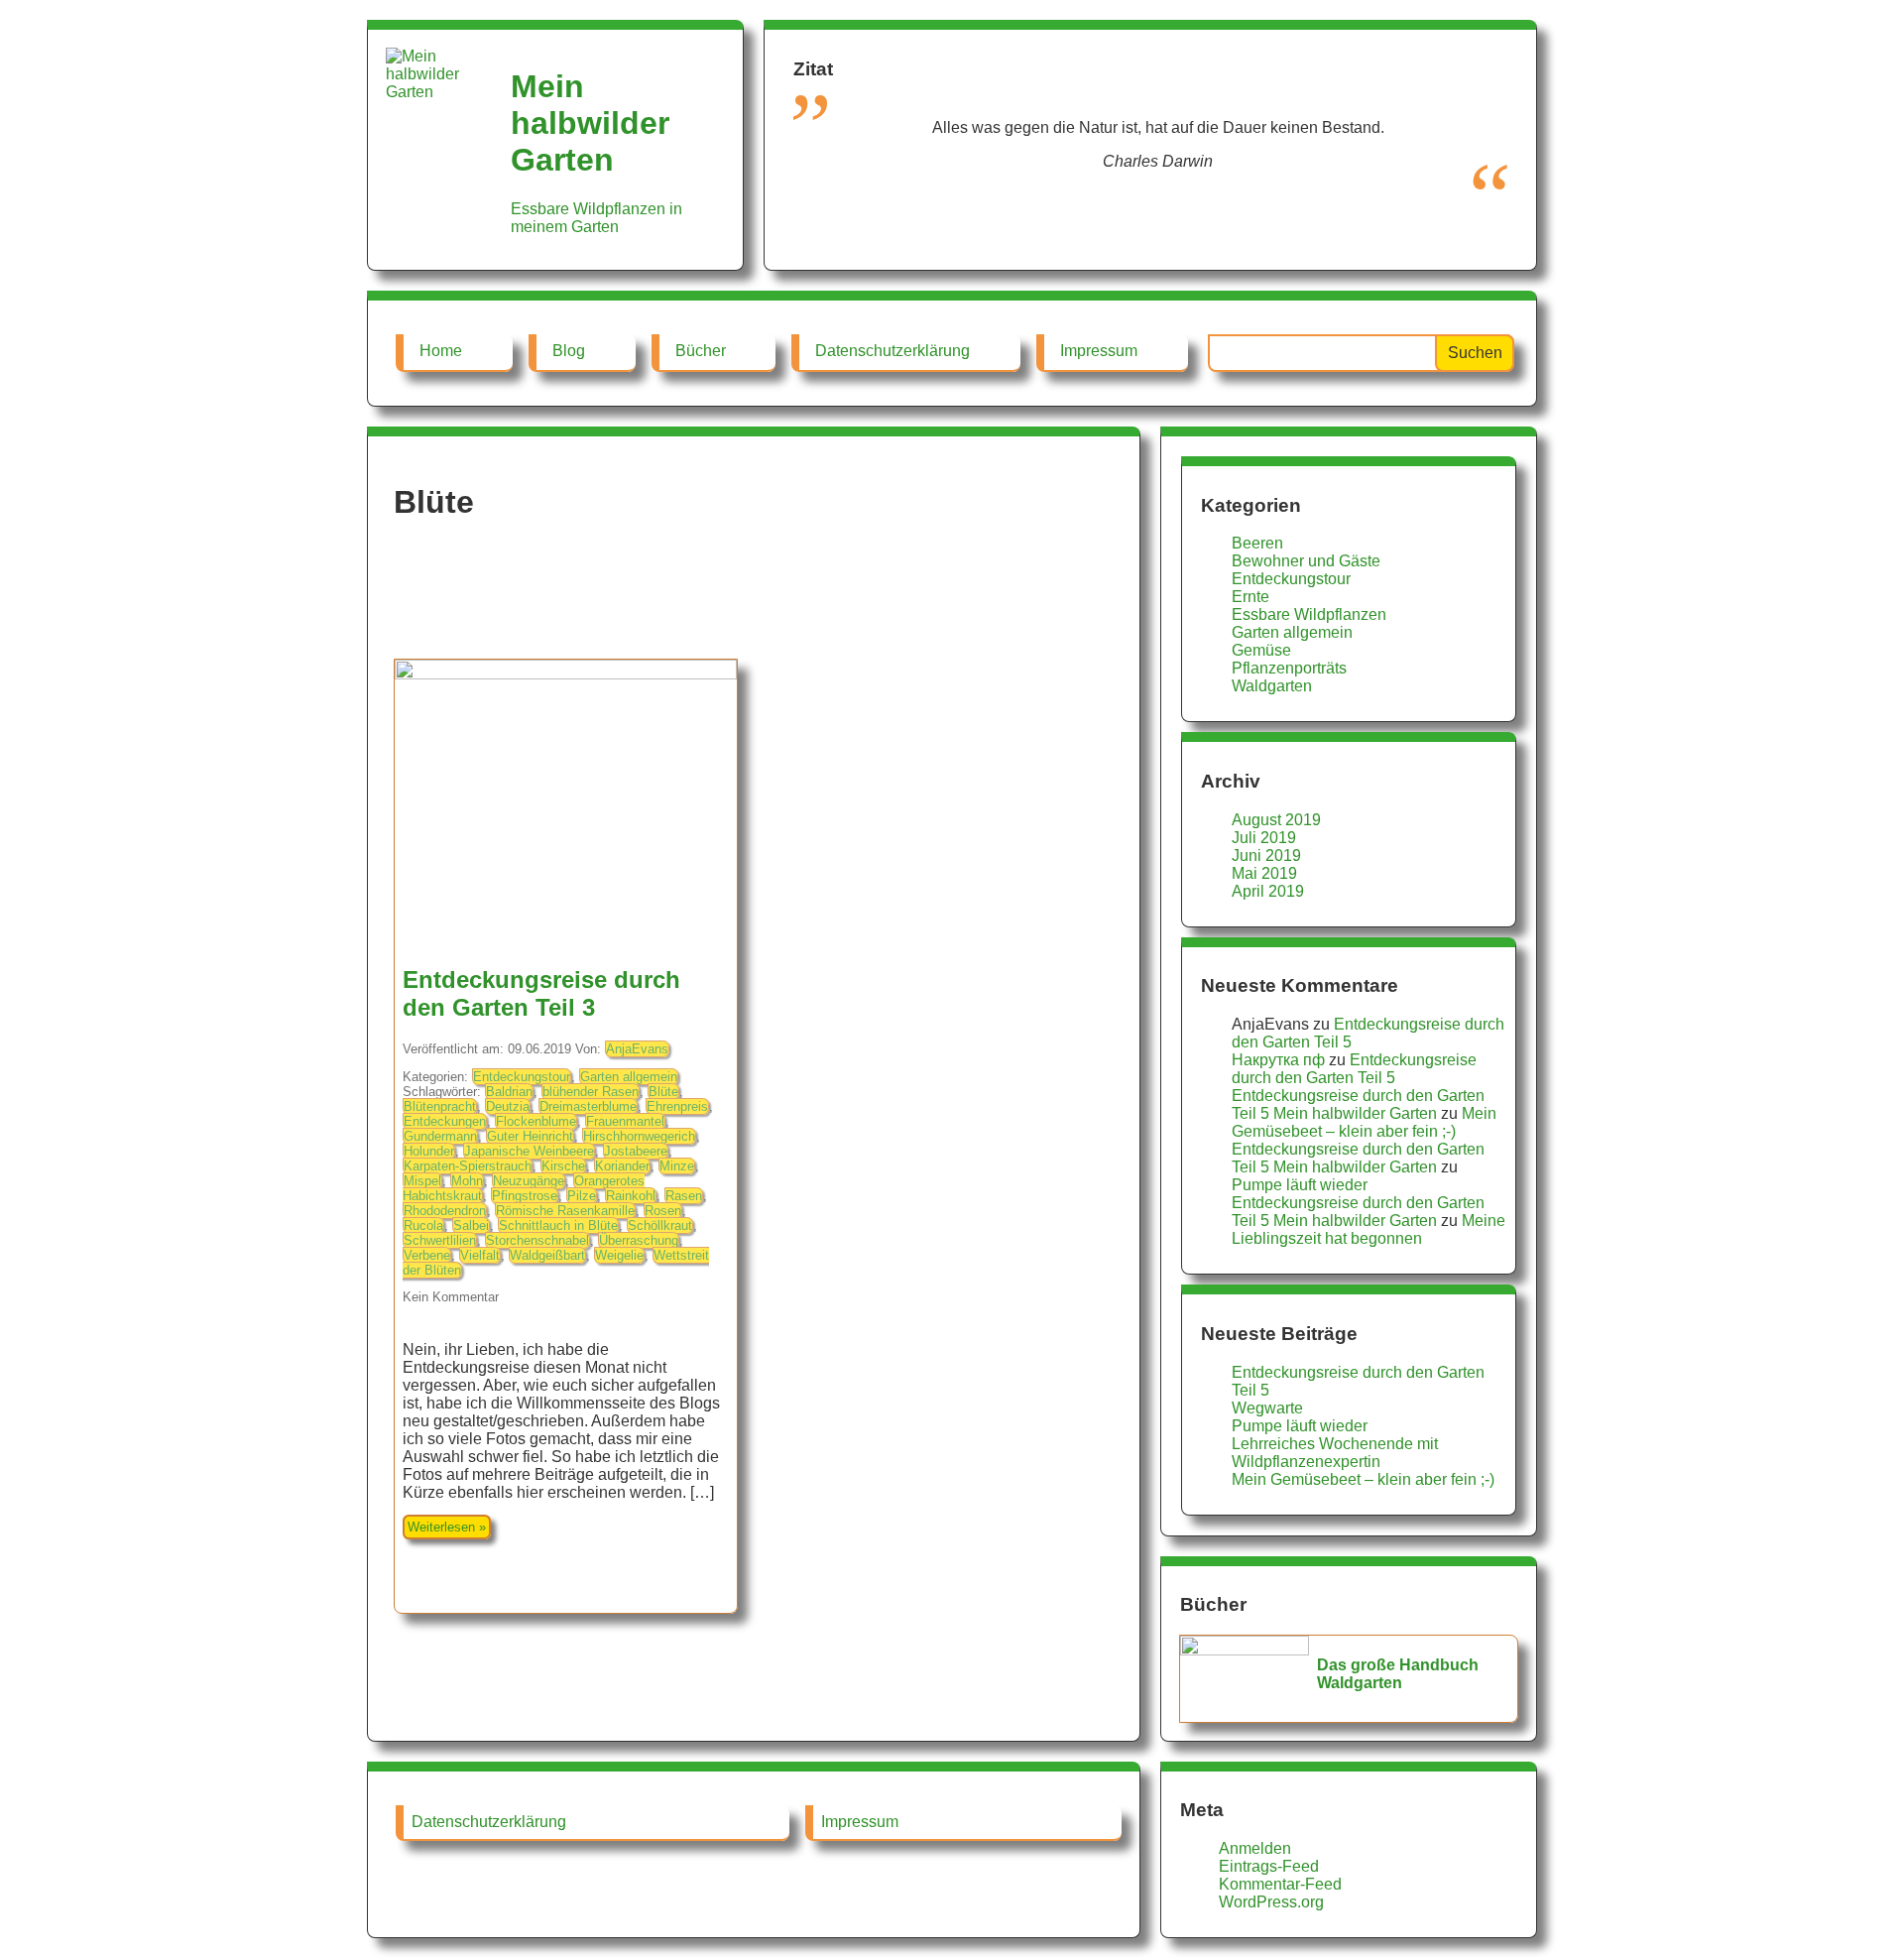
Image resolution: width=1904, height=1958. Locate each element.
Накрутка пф (1278, 1060)
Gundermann (440, 1136)
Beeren (1257, 543)
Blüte (663, 1092)
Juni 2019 (1266, 856)
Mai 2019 (1264, 873)
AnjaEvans (637, 1049)
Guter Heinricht (530, 1136)
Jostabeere (636, 1151)
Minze (677, 1166)
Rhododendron (445, 1211)
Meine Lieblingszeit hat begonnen (1368, 1229)
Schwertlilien (440, 1240)
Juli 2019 (1264, 838)
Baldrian (509, 1092)
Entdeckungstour (522, 1077)
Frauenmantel (625, 1121)
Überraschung (639, 1240)
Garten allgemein (629, 1077)
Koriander (622, 1166)
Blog (569, 351)
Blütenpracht (440, 1106)
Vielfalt (480, 1255)
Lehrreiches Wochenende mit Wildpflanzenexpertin (1335, 1453)
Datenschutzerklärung (892, 351)
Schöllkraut (660, 1225)
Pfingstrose (525, 1196)
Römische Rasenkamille (565, 1211)
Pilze (582, 1196)
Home (441, 351)
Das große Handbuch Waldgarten (1398, 1674)
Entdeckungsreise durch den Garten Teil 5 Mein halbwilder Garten (1358, 1104)
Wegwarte (1267, 1408)
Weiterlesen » (447, 1527)
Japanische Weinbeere (529, 1151)
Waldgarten (1272, 686)
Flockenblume (536, 1121)
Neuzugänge (529, 1181)
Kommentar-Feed (1280, 1884)
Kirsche (563, 1166)
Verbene (427, 1255)
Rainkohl (631, 1196)
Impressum (1099, 351)
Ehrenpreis (677, 1106)
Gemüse (1261, 650)
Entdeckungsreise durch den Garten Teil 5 (1354, 1069)
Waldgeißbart (547, 1255)
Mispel (422, 1181)
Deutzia (508, 1106)
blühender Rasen (591, 1092)
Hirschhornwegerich (639, 1136)
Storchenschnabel (537, 1240)
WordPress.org (1271, 1902)
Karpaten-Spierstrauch (468, 1166)
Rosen (663, 1211)
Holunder (429, 1151)
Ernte (1250, 597)
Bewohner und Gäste (1306, 561)
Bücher (701, 351)
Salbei (471, 1225)
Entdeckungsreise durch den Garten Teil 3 (541, 993)
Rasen (684, 1196)
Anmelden (1255, 1848)
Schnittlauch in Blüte (558, 1225)
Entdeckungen (445, 1121)
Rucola (423, 1225)
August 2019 (1276, 820)
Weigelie (619, 1255)
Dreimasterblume (588, 1106)
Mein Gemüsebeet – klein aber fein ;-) (1364, 1122)
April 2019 (1268, 891)
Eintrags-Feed (1269, 1866)
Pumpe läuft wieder (1300, 1185)
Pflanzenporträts (1289, 668)
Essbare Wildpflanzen (1309, 614)
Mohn (467, 1181)
